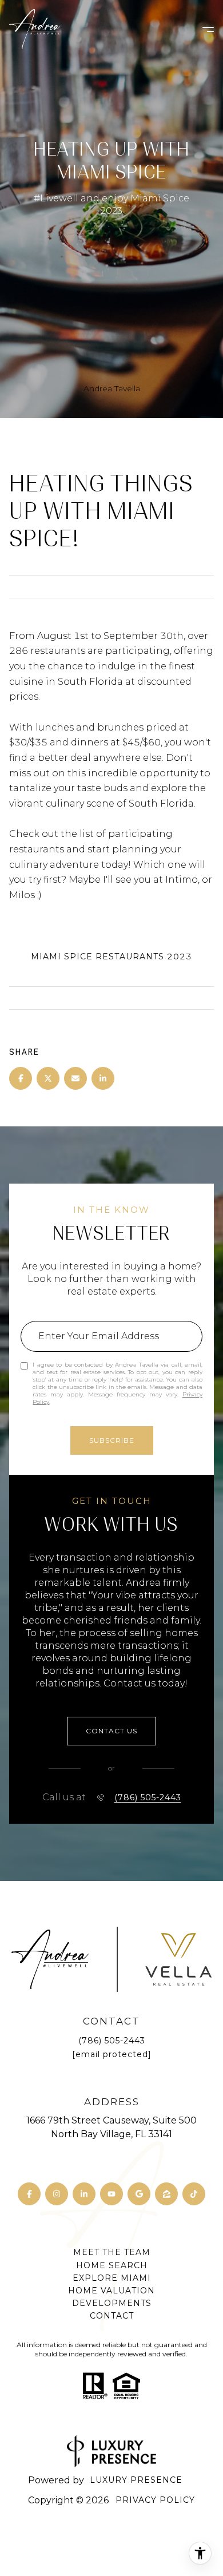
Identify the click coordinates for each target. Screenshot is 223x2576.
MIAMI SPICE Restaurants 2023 (111, 956)
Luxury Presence (136, 2480)
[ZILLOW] (166, 2194)
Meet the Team (112, 2252)
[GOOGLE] (139, 2194)
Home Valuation (111, 2291)
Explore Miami (112, 2278)
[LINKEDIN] (84, 2194)
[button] (111, 1731)
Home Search (112, 2265)
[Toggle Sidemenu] (202, 29)
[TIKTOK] (194, 2194)
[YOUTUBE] (111, 2194)
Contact (112, 2316)
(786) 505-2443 (148, 1797)
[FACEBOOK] (29, 2194)
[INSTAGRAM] (57, 2194)
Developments (112, 2303)
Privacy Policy (155, 2500)
